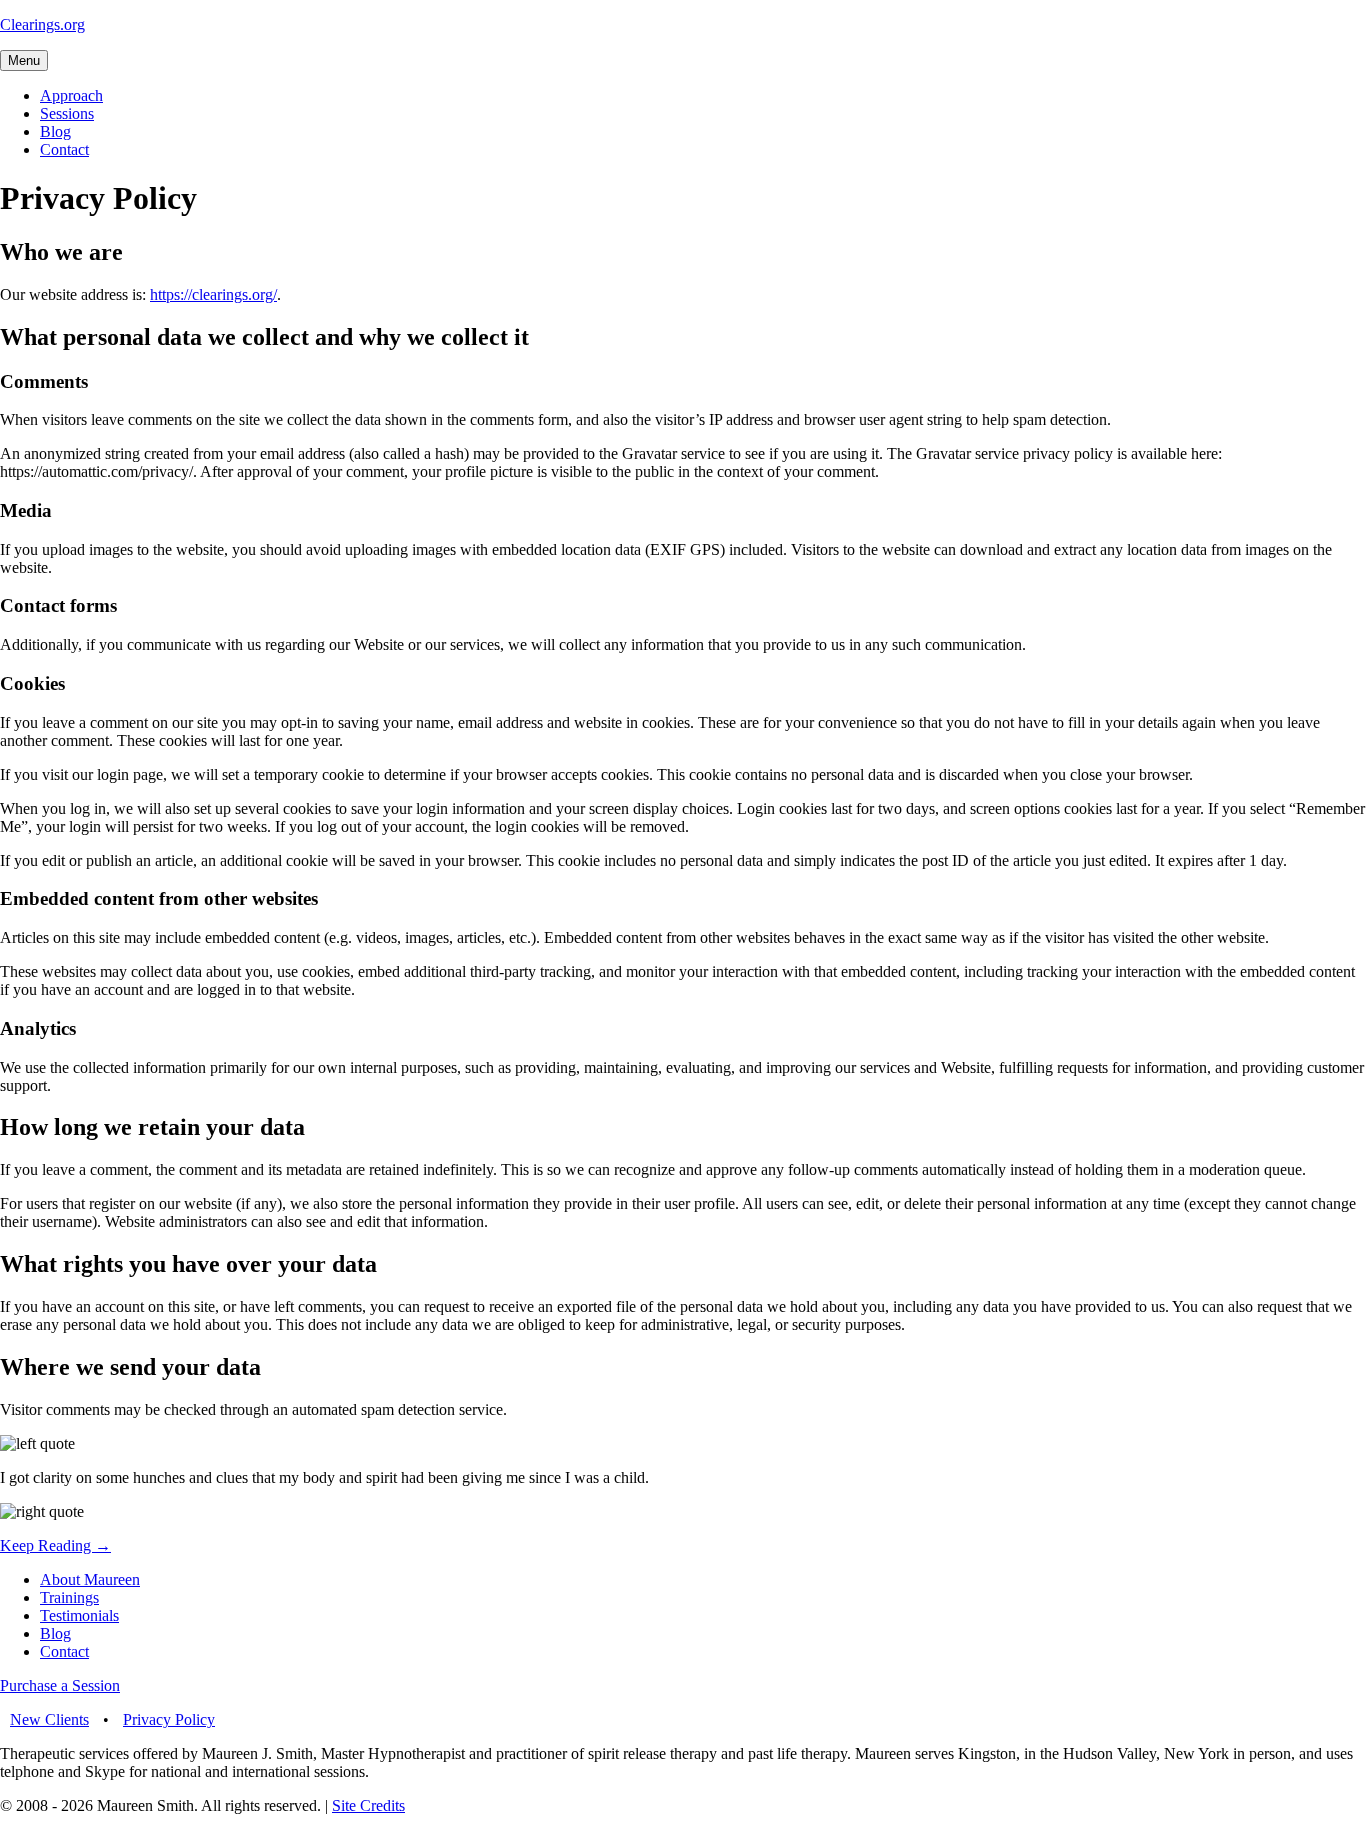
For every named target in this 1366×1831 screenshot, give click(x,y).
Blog (55, 131)
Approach (71, 95)
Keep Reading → (55, 1545)
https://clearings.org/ (213, 294)
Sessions (67, 113)
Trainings (69, 1597)
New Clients (49, 1719)
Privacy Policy (169, 1719)
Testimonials (79, 1615)
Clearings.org (42, 24)
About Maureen (90, 1579)
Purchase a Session (60, 1685)
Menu (24, 60)
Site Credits (368, 1805)
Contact (64, 149)
